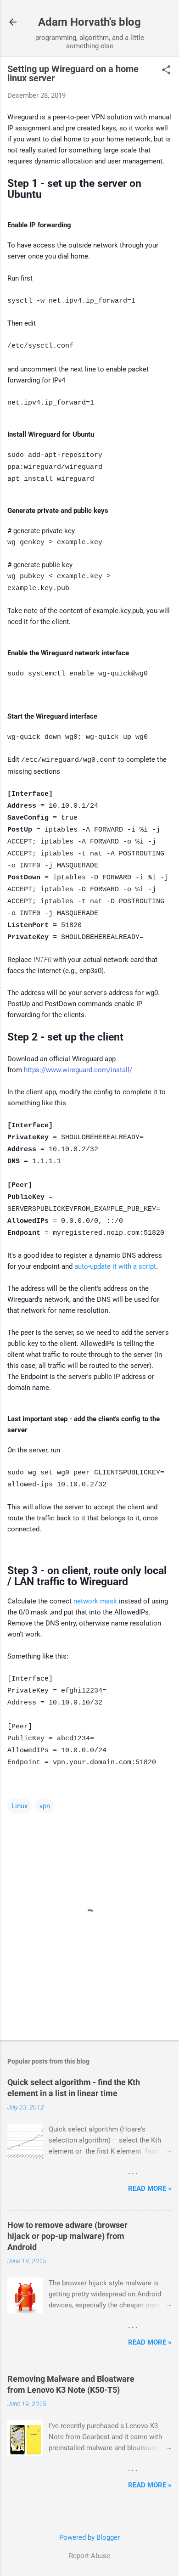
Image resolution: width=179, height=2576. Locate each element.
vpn (45, 1806)
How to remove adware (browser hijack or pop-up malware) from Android (67, 2236)
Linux (20, 1806)
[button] (166, 71)
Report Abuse (89, 2556)
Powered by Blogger (89, 2537)
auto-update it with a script (115, 1266)
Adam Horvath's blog (89, 22)
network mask (95, 1601)
